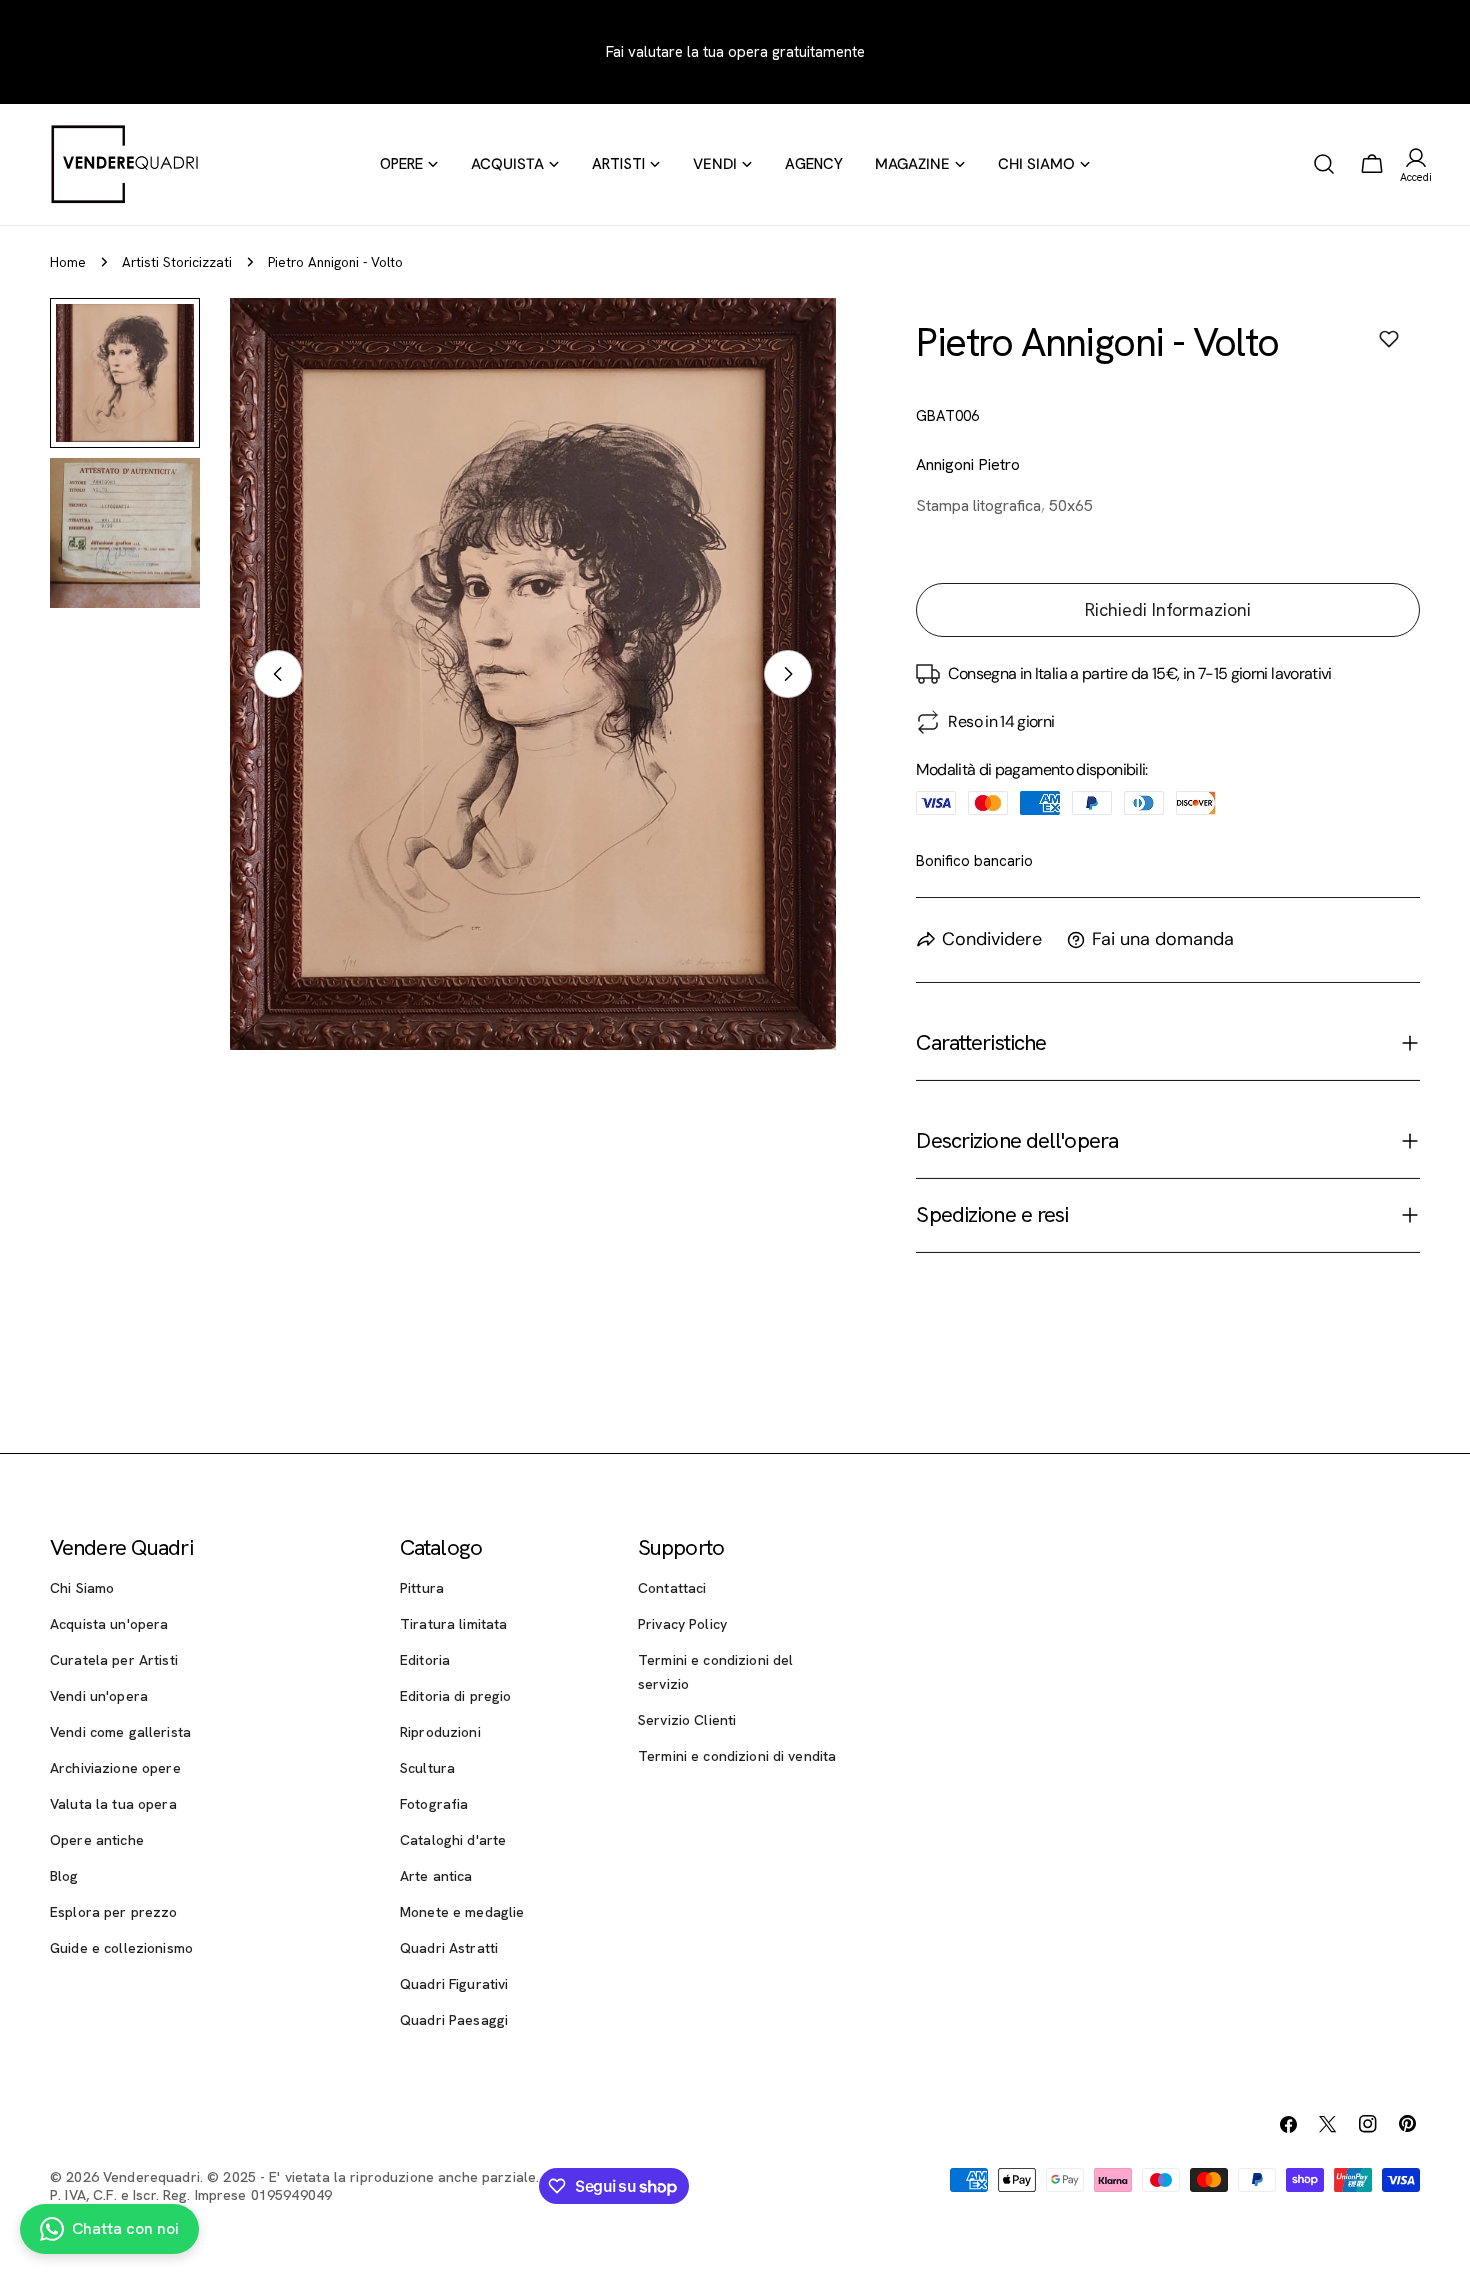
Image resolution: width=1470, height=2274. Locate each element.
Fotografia (434, 1804)
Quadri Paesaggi (454, 2020)
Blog (64, 1876)
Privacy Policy (682, 1624)
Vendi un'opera (99, 1696)
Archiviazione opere (115, 1768)
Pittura (422, 1588)
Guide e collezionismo (121, 1948)
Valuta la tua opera (113, 1804)
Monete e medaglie (462, 1912)
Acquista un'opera (109, 1624)
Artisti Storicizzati (177, 262)
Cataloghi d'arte (453, 1840)
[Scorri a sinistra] (278, 674)
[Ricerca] (1324, 164)
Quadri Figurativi (454, 1984)
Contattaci (672, 1588)
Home (68, 262)
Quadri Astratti (449, 1948)
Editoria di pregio (456, 1696)
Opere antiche (97, 1840)
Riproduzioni (440, 1732)
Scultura (427, 1768)
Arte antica (436, 1876)
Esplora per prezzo (114, 1912)
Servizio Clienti (687, 1720)
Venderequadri (151, 2177)
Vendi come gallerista (120, 1732)
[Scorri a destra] (788, 674)
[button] (1389, 339)
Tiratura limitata (453, 1624)
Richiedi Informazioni (1168, 609)
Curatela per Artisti (114, 1660)
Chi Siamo (82, 1588)
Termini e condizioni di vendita (737, 1756)
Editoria (425, 1660)
